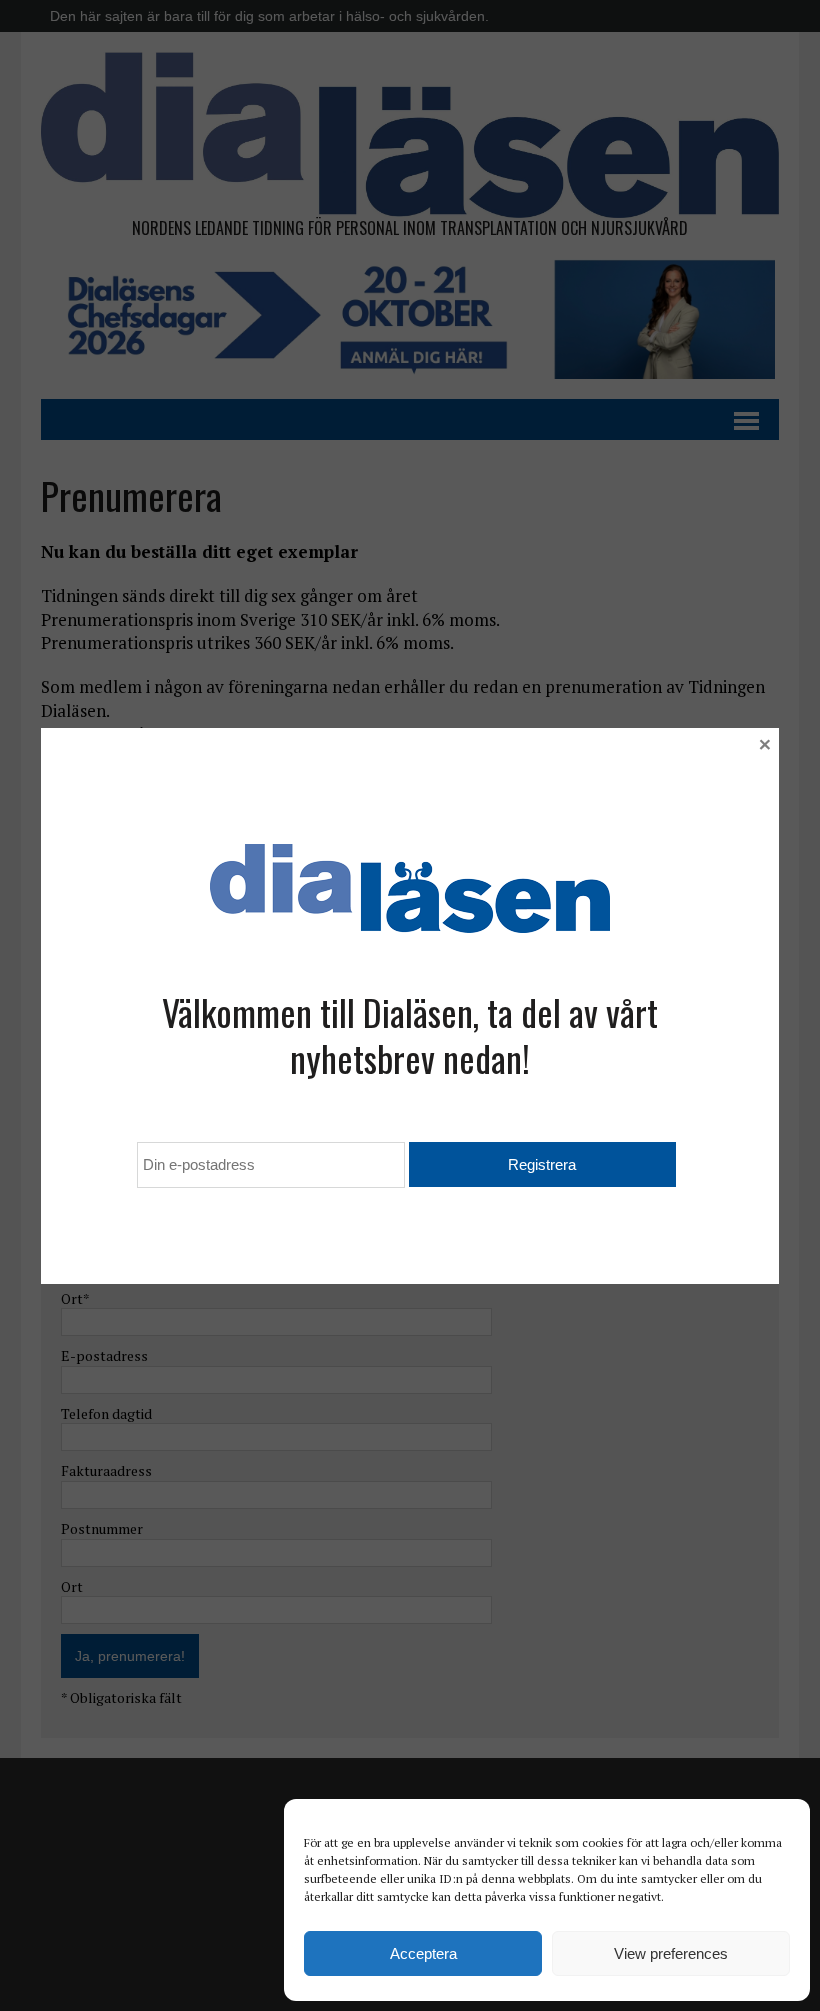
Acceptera (423, 1953)
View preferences (671, 1953)
